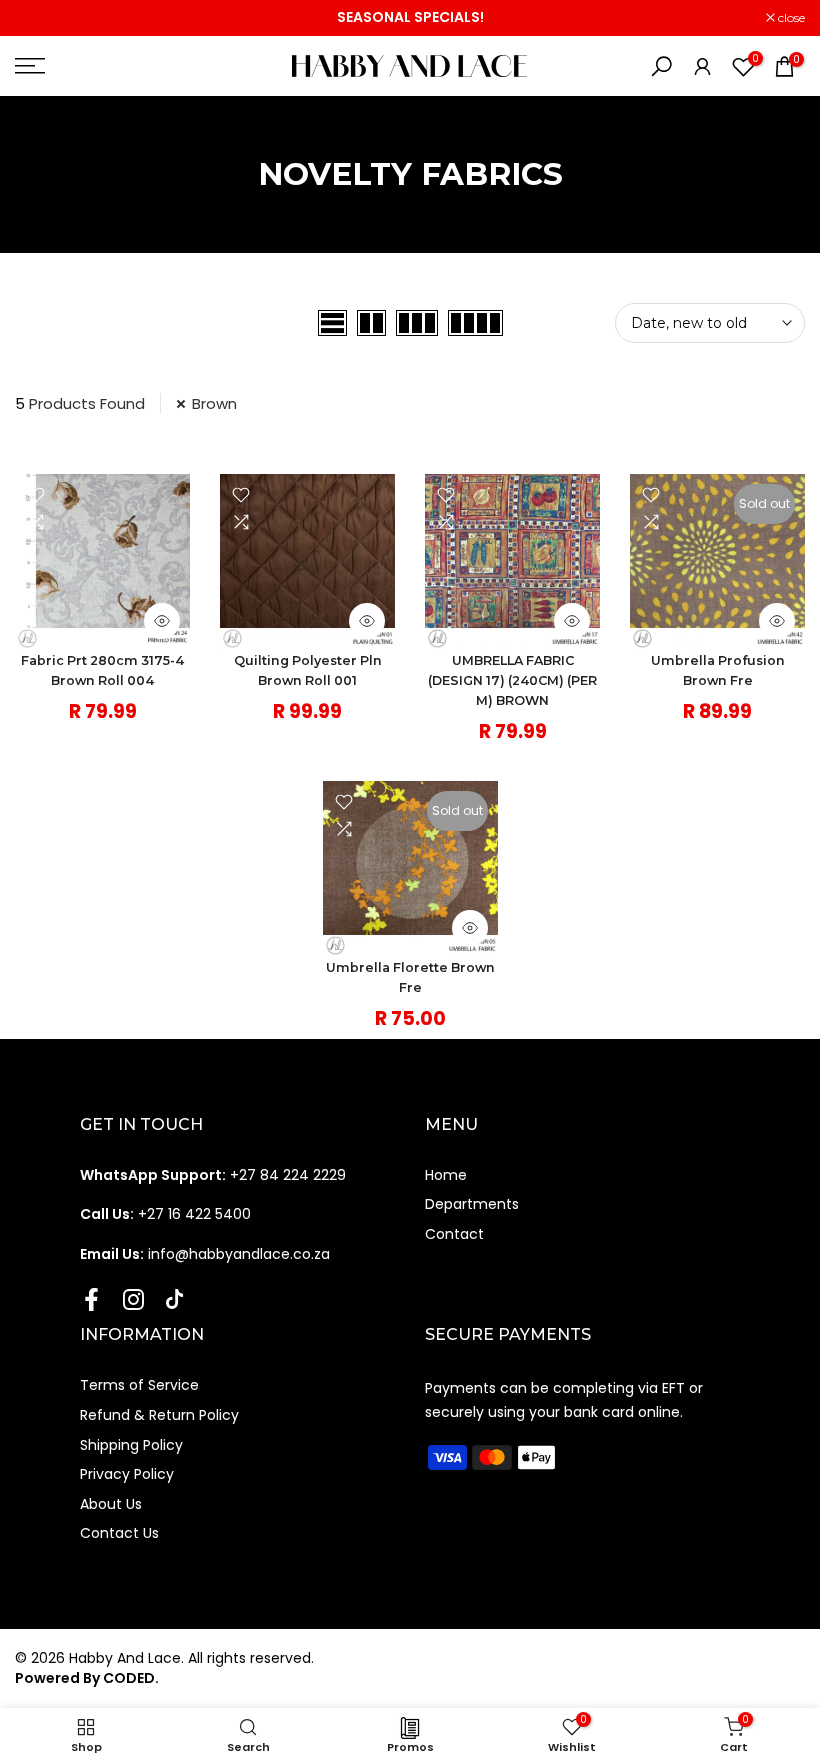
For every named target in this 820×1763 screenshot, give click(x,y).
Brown (214, 403)
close (39, 18)
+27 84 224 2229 (213, 1175)
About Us (111, 1504)
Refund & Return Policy (159, 1415)
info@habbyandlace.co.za (205, 1254)
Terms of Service (139, 1385)
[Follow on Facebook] (91, 1299)
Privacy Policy (127, 1474)
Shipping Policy (131, 1445)
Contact (454, 1234)
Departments (472, 1204)
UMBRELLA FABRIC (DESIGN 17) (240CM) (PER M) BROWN (512, 680)
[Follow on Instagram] (133, 1299)
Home (446, 1175)
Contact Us (119, 1533)
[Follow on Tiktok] (174, 1299)
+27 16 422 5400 (165, 1214)
